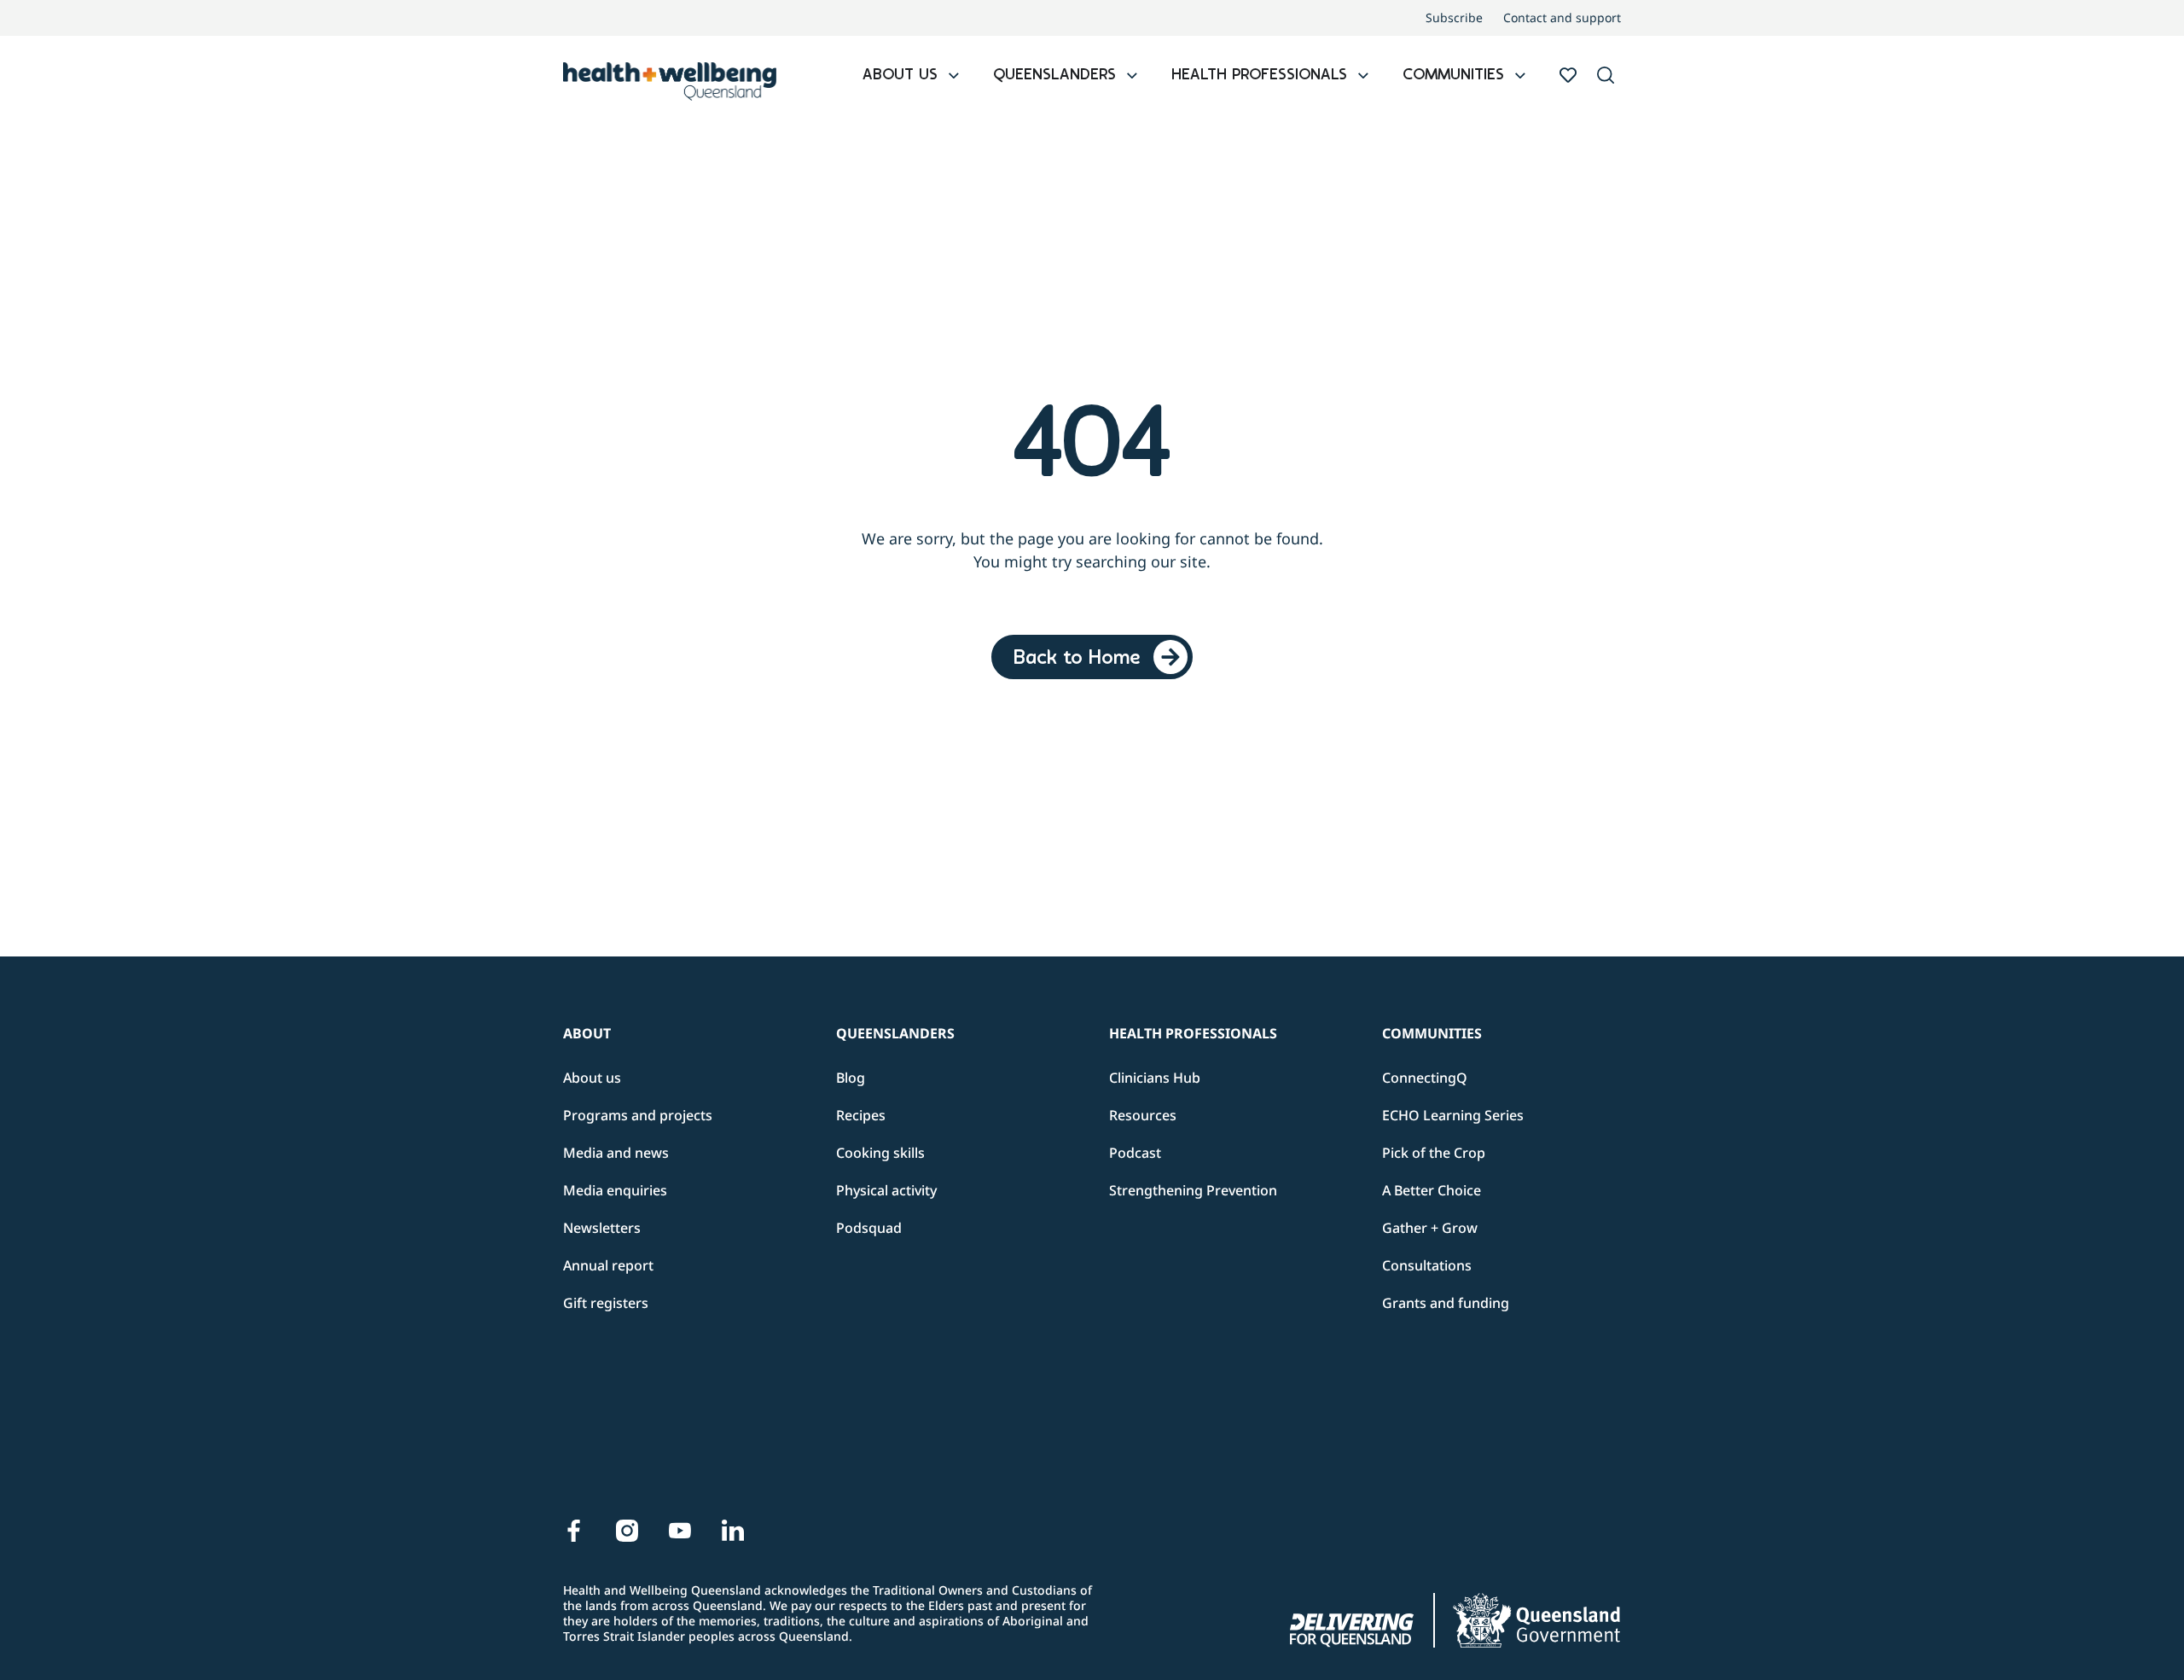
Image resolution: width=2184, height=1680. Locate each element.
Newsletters (602, 1228)
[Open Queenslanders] (1132, 76)
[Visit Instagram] (627, 1531)
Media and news (616, 1153)
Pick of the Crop (1434, 1153)
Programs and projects (638, 1115)
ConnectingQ (1425, 1078)
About (587, 1033)
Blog (851, 1078)
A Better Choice (1432, 1190)
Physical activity (886, 1190)
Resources (1143, 1115)
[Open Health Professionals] (1363, 76)
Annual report (608, 1265)
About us (592, 1078)
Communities (1432, 1033)
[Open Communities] (1520, 76)
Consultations (1427, 1265)
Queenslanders (895, 1033)
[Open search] (1606, 75)
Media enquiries (615, 1190)
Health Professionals (1193, 1033)
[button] (1606, 76)
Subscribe (1454, 18)
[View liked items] (1568, 75)
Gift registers (606, 1303)
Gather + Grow (1430, 1228)
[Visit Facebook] (574, 1531)
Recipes (861, 1115)
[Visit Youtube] (680, 1531)
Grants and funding (1446, 1303)
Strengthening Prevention (1193, 1190)
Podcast (1135, 1153)
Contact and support (1562, 18)
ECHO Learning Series (1453, 1115)
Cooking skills (880, 1153)
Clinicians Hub (1155, 1078)
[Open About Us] (954, 76)
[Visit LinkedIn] (733, 1531)
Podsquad (869, 1228)
